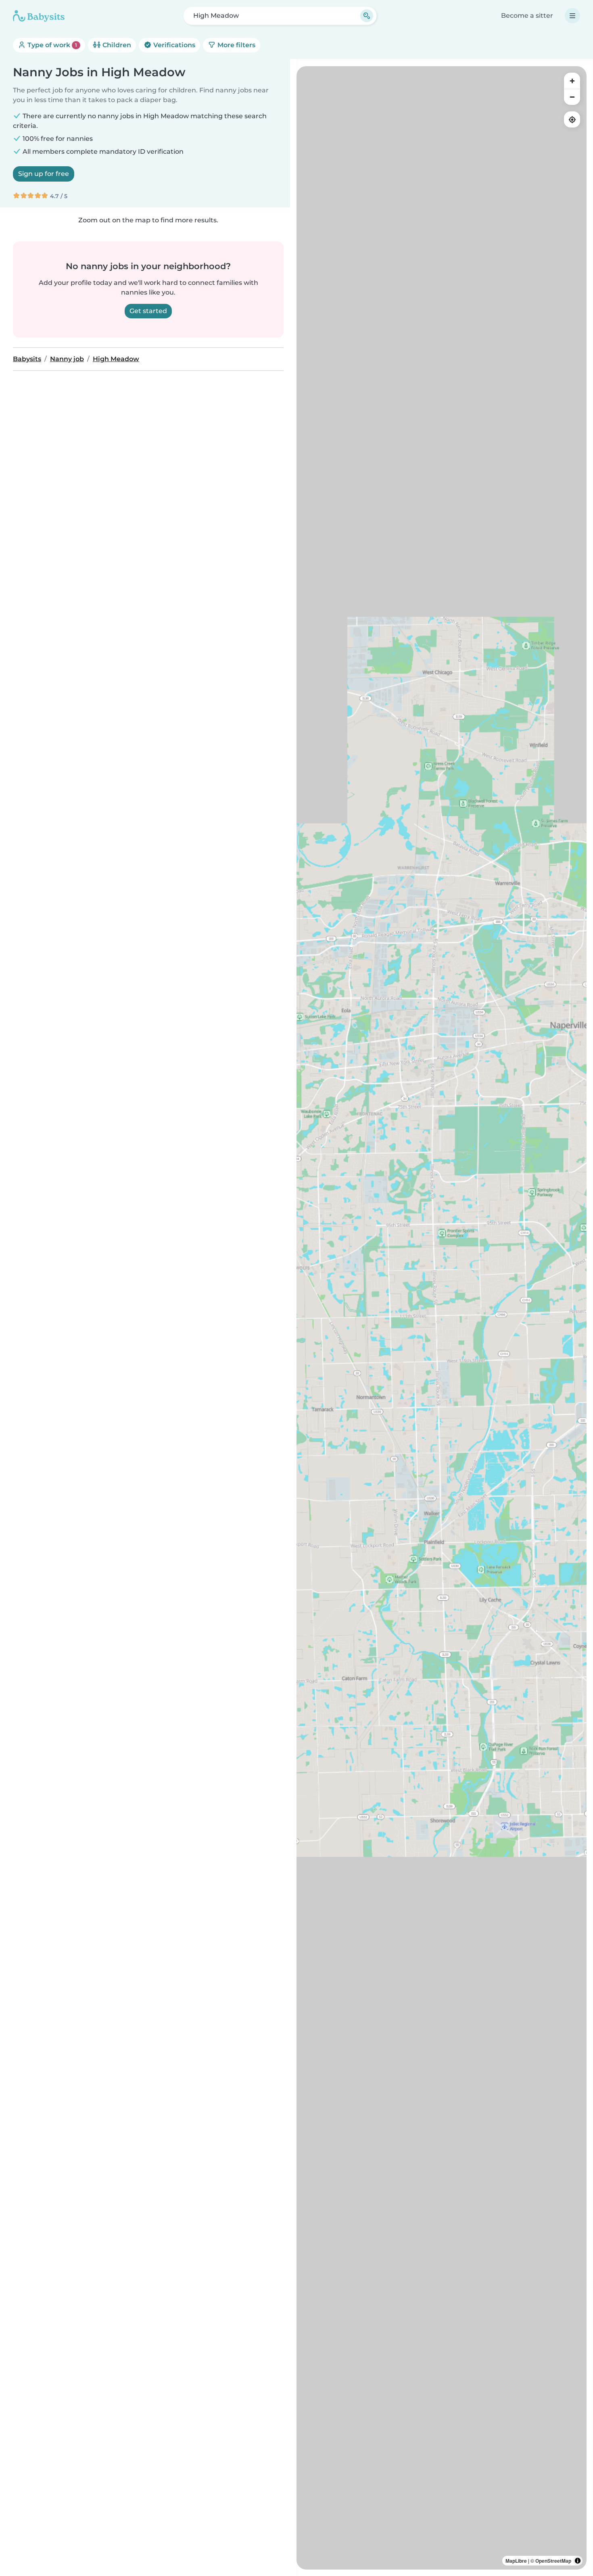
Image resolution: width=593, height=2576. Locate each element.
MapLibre (516, 2561)
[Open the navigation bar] (572, 16)
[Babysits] (39, 16)
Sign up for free (44, 174)
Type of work (51, 45)
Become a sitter (527, 16)
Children (116, 45)
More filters (236, 45)
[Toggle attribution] (578, 2561)
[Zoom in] (572, 81)
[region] (442, 1318)
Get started (148, 311)
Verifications (173, 45)
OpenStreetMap (553, 2561)
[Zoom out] (572, 97)
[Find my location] (572, 119)
